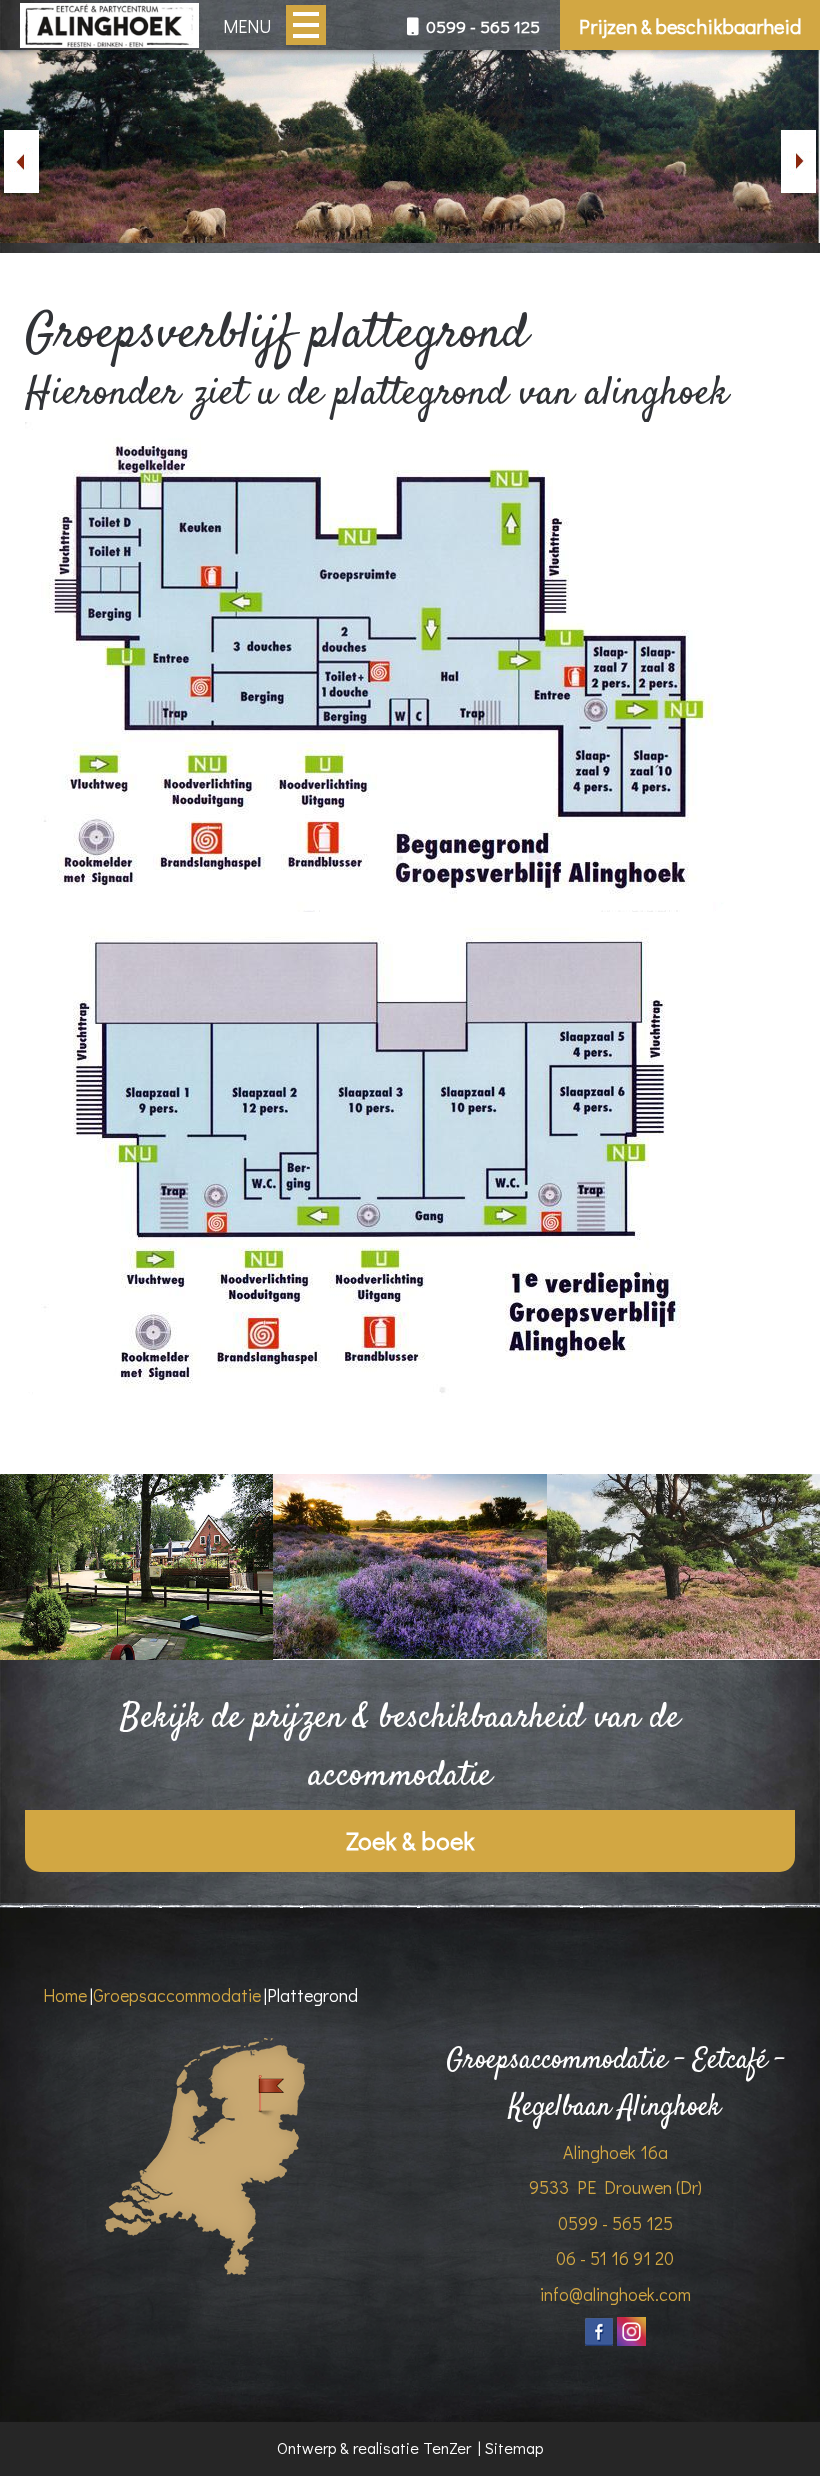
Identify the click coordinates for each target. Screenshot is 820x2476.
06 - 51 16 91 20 (615, 2258)
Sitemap (514, 2447)
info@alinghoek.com (615, 2294)
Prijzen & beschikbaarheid (690, 26)
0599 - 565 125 (481, 26)
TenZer (447, 2447)
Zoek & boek (410, 1840)
